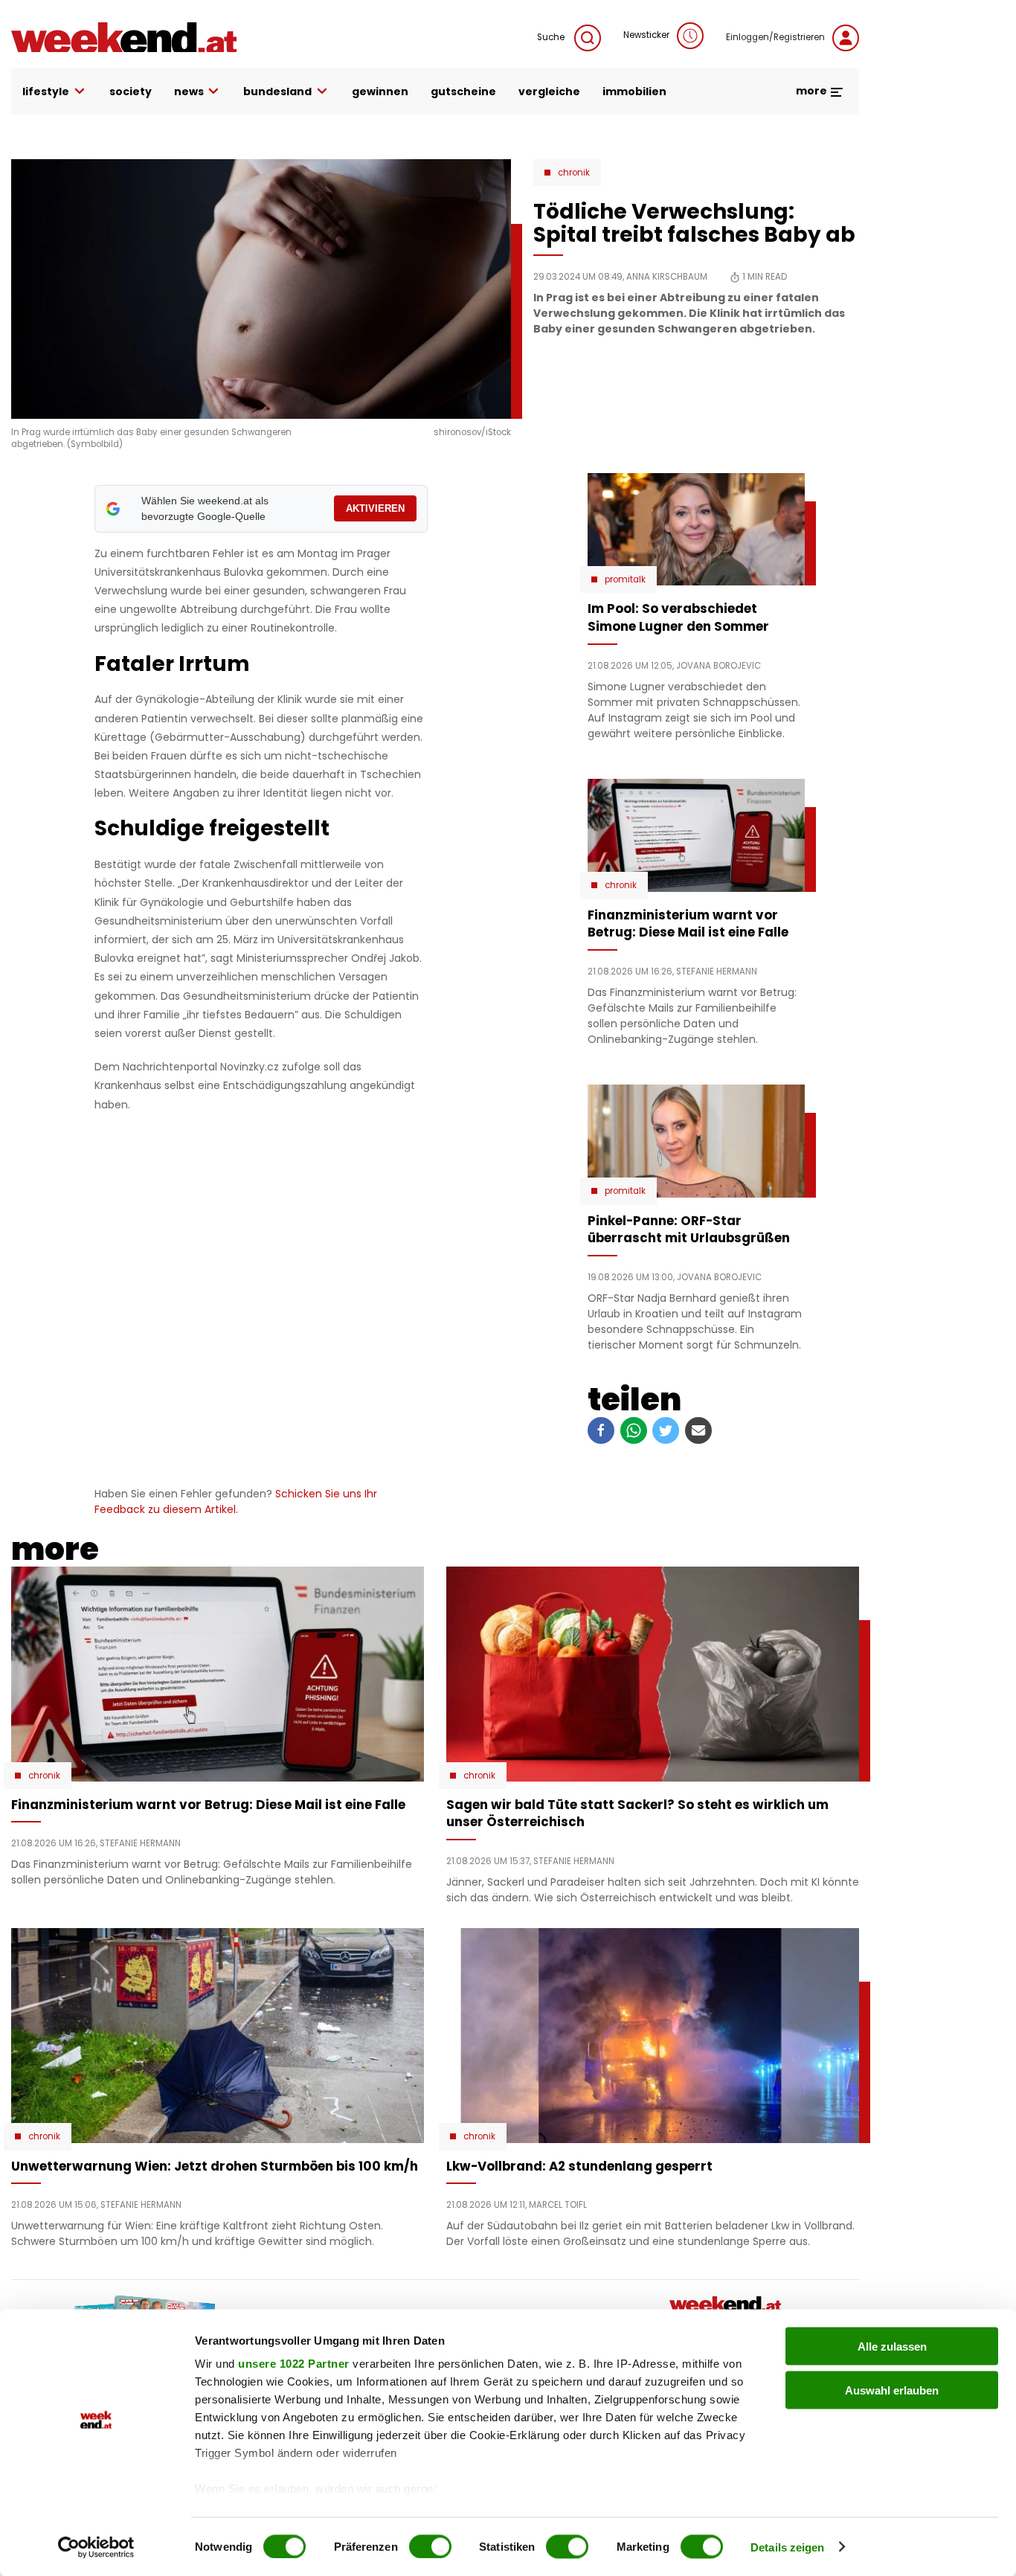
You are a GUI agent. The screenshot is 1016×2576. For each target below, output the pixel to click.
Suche (552, 37)
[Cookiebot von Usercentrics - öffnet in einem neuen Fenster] (96, 2547)
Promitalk (625, 579)
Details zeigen (787, 2547)
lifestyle (46, 91)
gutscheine (463, 91)
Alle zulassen (892, 2347)
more (813, 91)
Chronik (574, 173)
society (131, 91)
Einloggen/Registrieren (775, 37)
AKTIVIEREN (375, 508)
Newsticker (646, 35)
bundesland (277, 91)
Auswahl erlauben (892, 2390)
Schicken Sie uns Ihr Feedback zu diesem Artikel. (236, 1501)
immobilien (634, 91)
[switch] (430, 2546)
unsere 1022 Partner (294, 2364)
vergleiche (549, 91)
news (189, 91)
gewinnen (380, 91)
